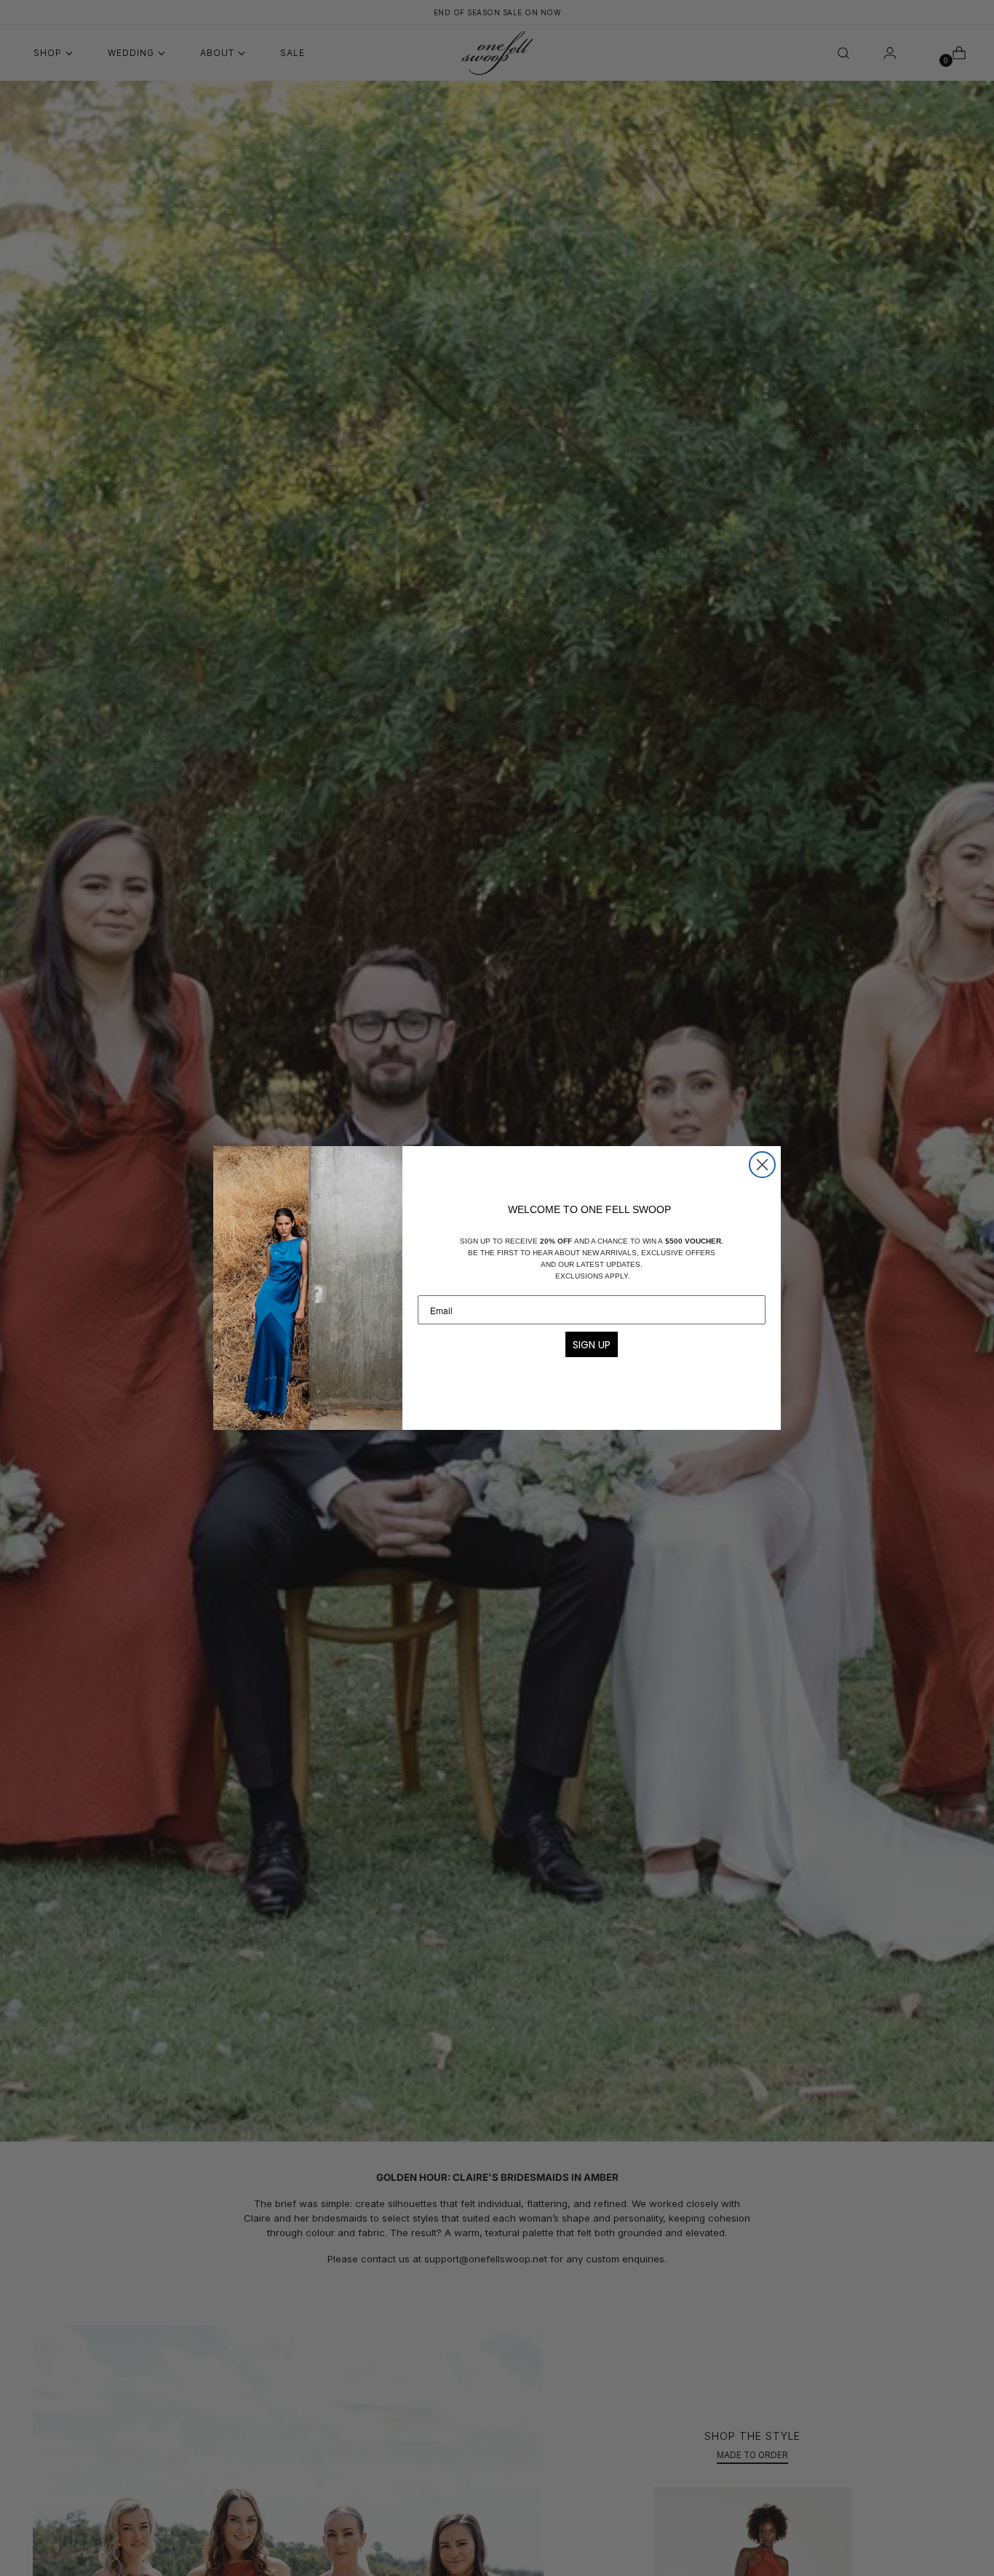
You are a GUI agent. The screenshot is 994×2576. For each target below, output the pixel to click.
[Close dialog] (762, 1165)
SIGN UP (592, 1345)
